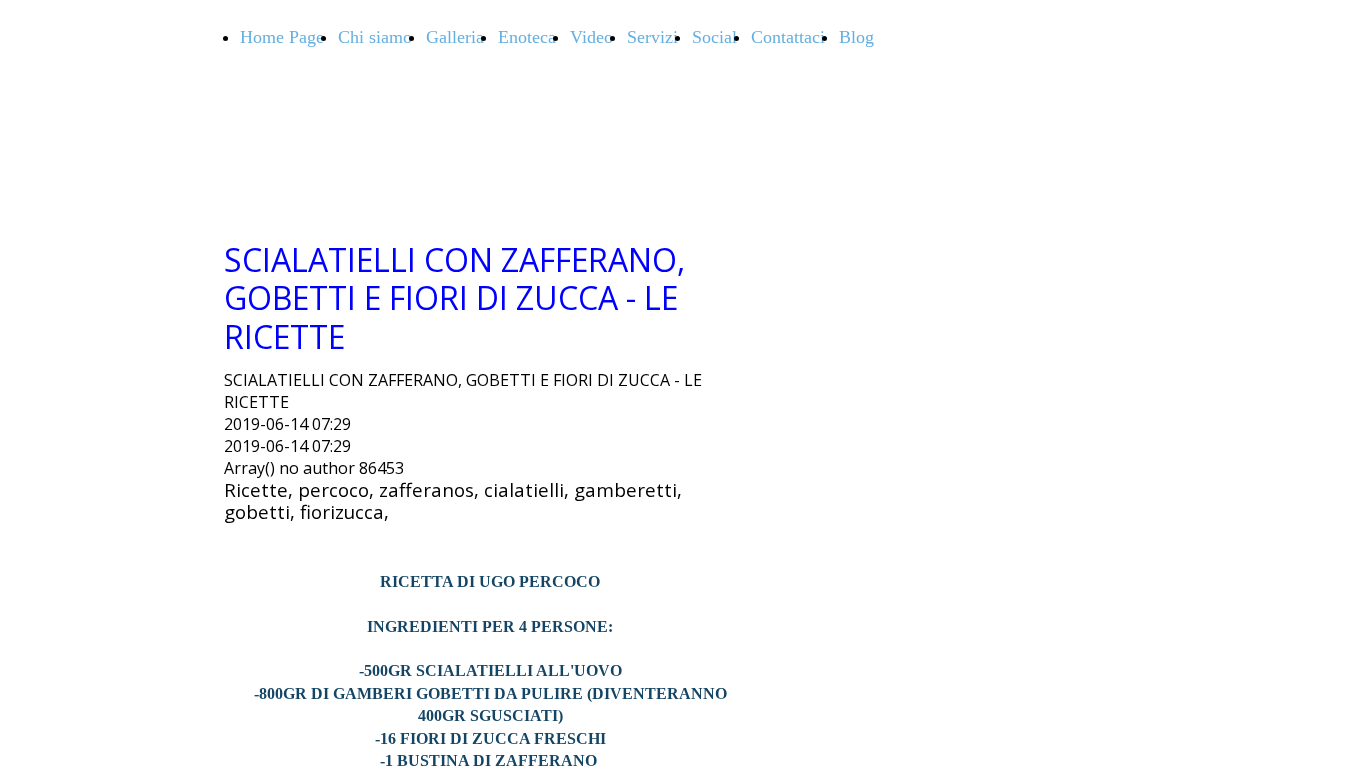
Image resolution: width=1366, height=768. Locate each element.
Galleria (455, 37)
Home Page (282, 37)
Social (714, 37)
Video (591, 37)
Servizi (652, 37)
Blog (856, 37)
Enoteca (527, 37)
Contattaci (788, 37)
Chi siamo (375, 37)
